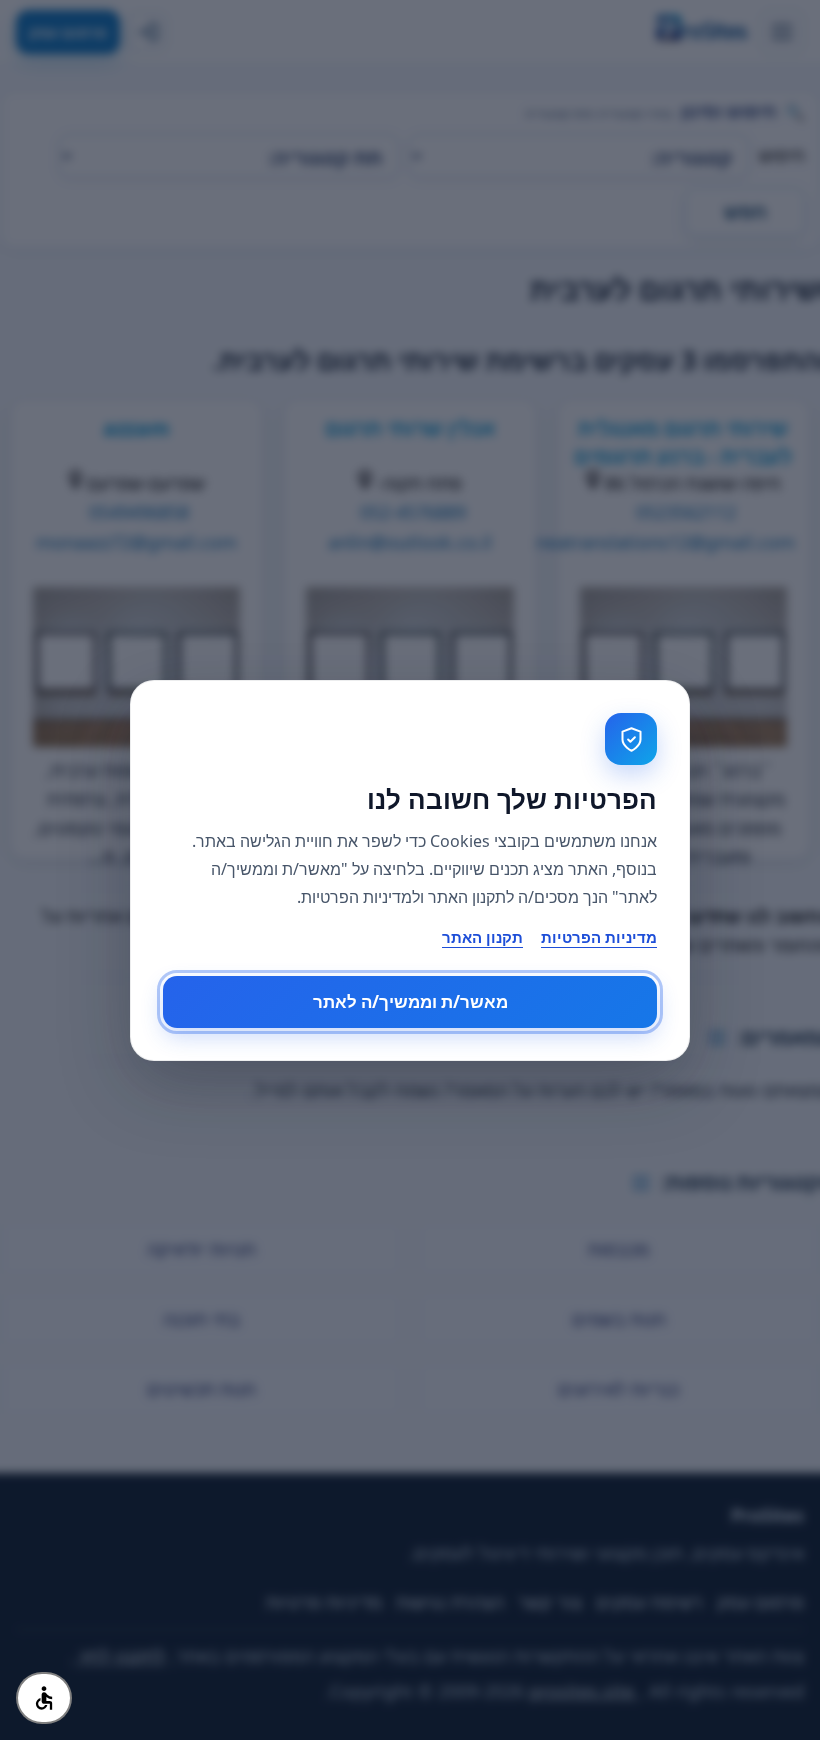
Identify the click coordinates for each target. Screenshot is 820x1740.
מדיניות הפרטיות (599, 937)
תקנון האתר (482, 937)
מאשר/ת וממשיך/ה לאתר (410, 1001)
